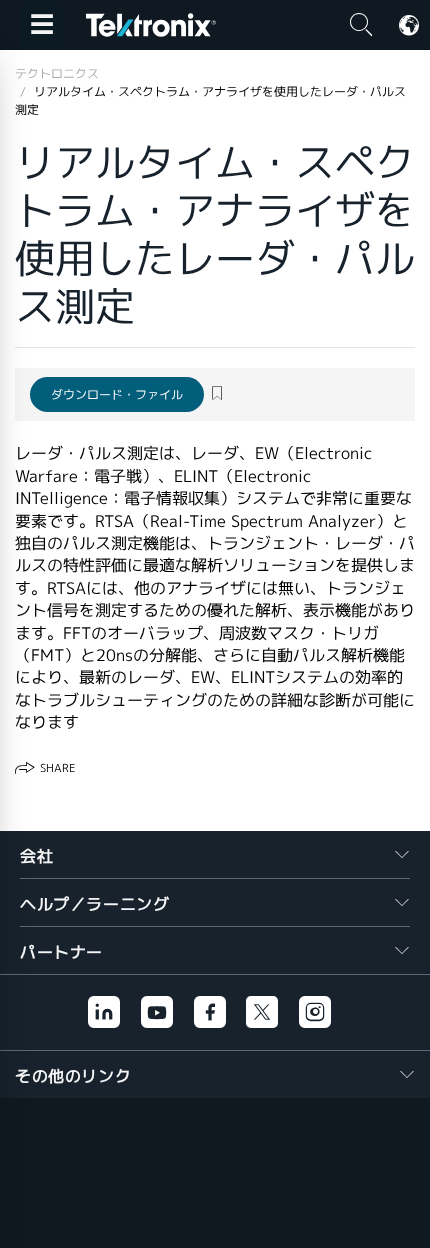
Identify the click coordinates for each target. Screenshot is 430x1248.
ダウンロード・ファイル (117, 394)
